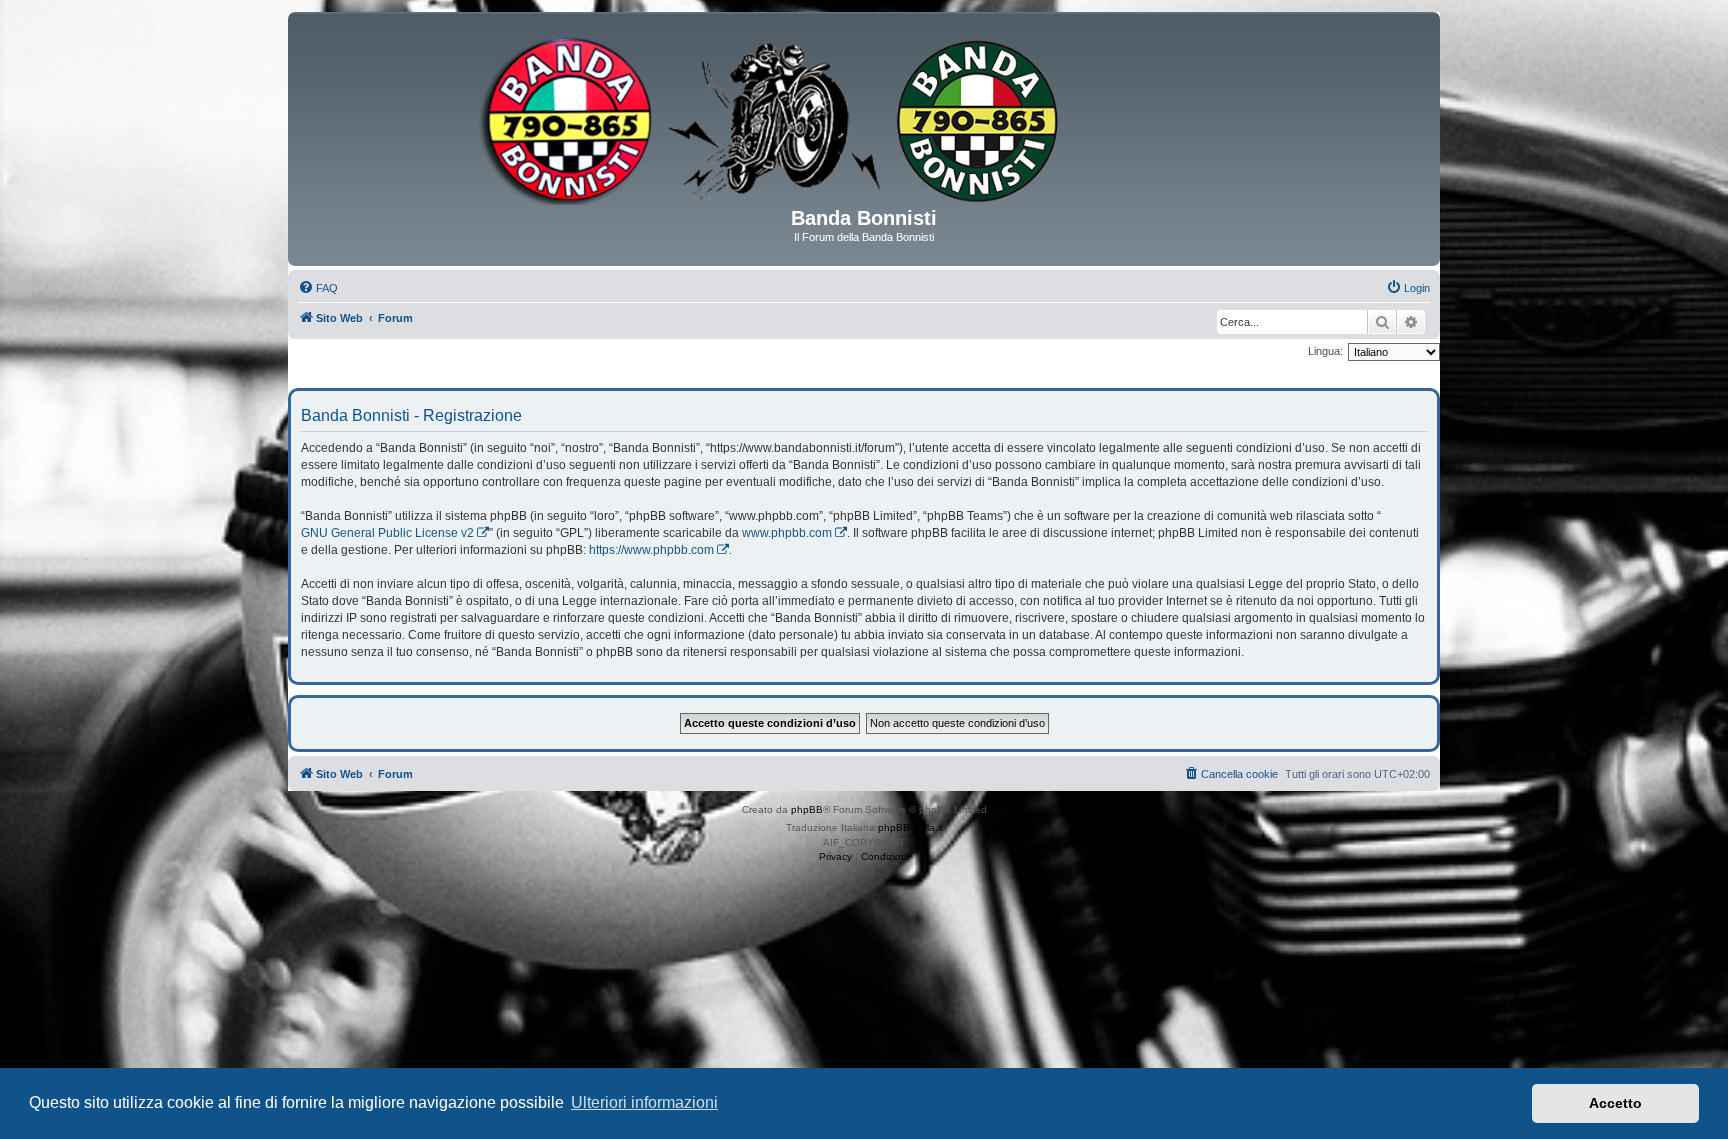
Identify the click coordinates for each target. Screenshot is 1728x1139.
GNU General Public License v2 (387, 533)
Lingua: (1325, 351)
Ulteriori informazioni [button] (644, 1102)
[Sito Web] (864, 117)
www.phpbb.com (787, 533)
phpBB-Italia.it (910, 827)
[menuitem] (318, 288)
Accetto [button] (1615, 1103)
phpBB (807, 809)
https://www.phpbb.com (651, 550)
